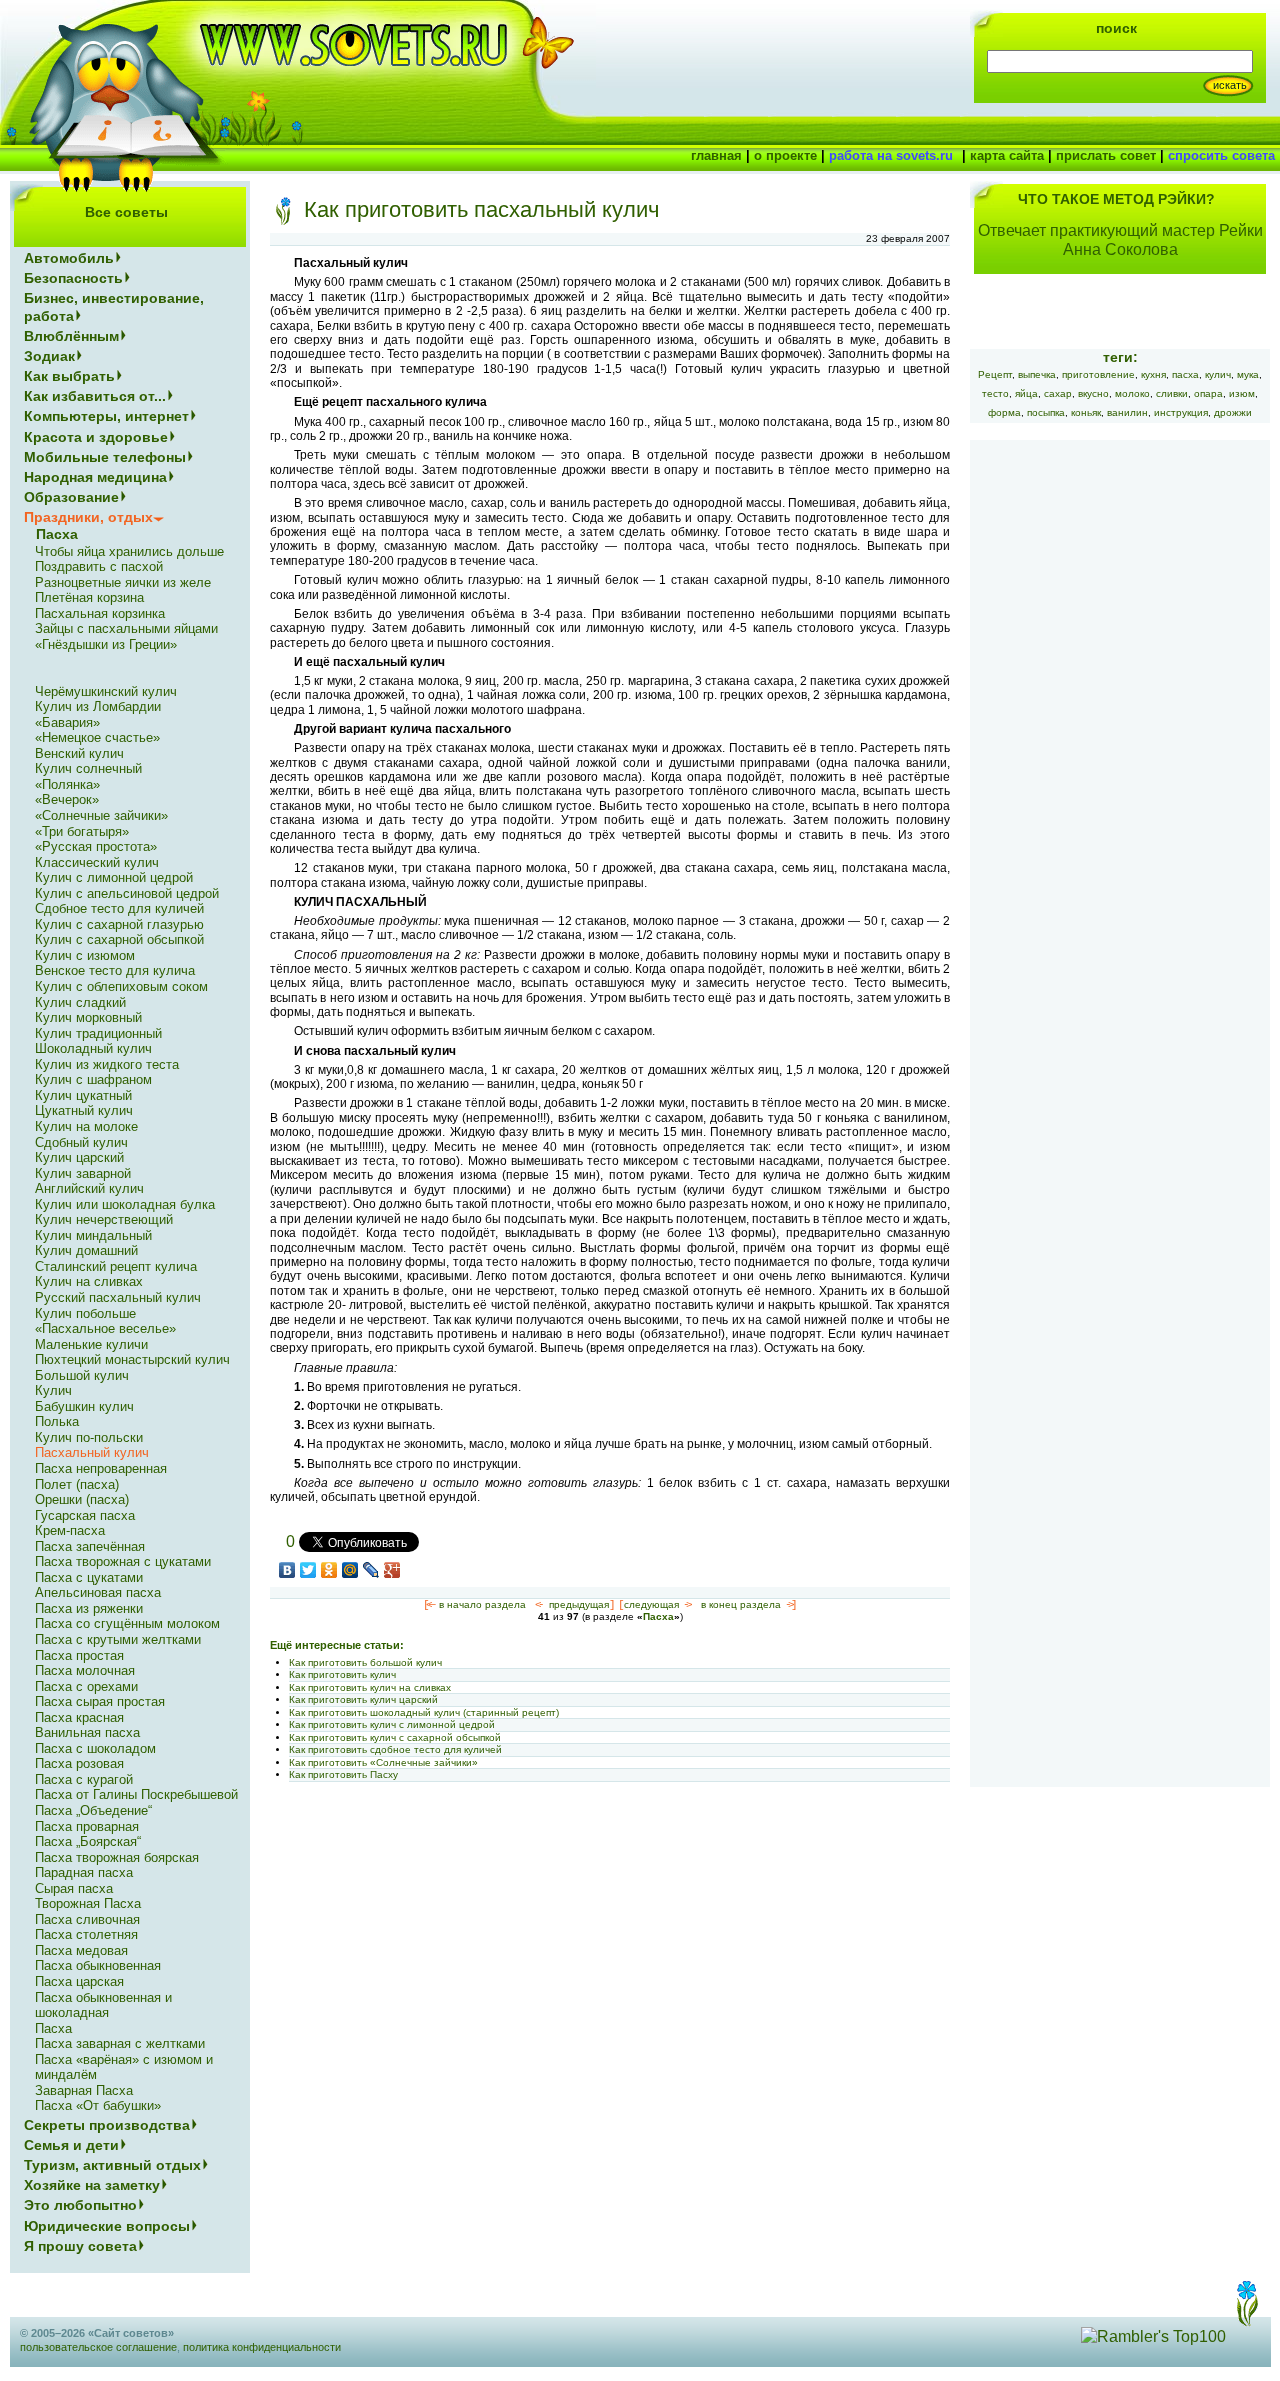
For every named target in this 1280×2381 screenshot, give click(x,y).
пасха (1185, 374)
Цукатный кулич (84, 1110)
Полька (57, 1421)
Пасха (658, 1616)
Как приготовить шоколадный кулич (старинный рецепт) (424, 1712)
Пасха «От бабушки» (98, 2105)
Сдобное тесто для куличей (119, 908)
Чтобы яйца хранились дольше (129, 551)
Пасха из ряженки (89, 1608)
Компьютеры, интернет (106, 416)
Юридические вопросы (107, 2226)
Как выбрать (69, 376)
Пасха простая (79, 1655)
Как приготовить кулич (342, 1674)
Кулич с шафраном (93, 1079)
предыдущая (579, 1604)
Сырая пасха (74, 1888)
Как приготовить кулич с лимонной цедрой (392, 1724)
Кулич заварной (83, 1173)
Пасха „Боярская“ (88, 1841)
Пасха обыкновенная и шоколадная (103, 2005)
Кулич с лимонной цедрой (114, 877)
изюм (1242, 393)
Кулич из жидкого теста (107, 1064)
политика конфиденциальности (262, 2347)
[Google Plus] (392, 1570)
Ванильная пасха (87, 1732)
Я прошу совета (80, 2246)
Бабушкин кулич (84, 1406)
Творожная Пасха (88, 1903)
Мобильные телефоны (105, 457)
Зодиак (49, 356)
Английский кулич (89, 1188)
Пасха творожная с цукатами (123, 1561)
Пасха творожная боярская (117, 1857)
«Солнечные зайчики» (101, 815)
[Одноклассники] (329, 1570)
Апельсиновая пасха (98, 1592)
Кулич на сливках (89, 1281)
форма (1004, 412)
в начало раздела (482, 1604)
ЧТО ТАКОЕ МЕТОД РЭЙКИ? (1116, 199)
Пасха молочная (85, 1670)
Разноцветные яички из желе (123, 582)
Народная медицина (95, 477)
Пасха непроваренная (101, 1468)
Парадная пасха (84, 1872)
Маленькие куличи (91, 1344)
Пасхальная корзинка (100, 613)
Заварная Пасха (84, 2090)
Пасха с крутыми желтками (118, 1639)
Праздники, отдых (88, 517)
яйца (1026, 393)
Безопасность (73, 278)
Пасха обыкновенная (98, 1965)
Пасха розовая (79, 1763)
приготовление (1098, 374)
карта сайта (1007, 155)
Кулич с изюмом (85, 955)
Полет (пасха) (77, 1484)
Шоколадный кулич (93, 1048)
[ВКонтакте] (287, 1570)
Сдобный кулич (81, 1142)
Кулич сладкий (80, 1002)
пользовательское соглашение (98, 2347)
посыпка (1046, 412)
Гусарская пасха (85, 1515)
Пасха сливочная (87, 1919)
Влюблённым (71, 336)
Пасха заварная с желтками (120, 2043)
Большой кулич (82, 1375)
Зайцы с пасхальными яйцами (126, 628)
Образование (71, 497)
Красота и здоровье (96, 437)
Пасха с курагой (84, 1779)
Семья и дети (71, 2145)
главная (716, 155)
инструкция (1181, 412)
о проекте (785, 155)
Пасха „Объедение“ (93, 1810)
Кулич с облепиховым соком (121, 986)
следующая (651, 1604)
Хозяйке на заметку (92, 2185)
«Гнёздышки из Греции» (106, 644)
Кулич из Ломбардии (98, 706)
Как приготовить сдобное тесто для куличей (395, 1749)
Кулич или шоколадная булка (125, 1204)
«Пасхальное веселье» (105, 1328)
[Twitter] (308, 1570)
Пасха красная (79, 1717)
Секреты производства (107, 2125)
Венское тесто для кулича (115, 970)
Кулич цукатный (83, 1095)
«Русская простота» (96, 846)
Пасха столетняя (86, 1934)
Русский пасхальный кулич (118, 1297)
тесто (995, 393)
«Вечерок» (67, 799)
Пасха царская (79, 1981)
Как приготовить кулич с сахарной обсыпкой (395, 1737)
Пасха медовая (81, 1950)
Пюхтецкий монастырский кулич (132, 1359)
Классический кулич (97, 862)
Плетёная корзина (89, 597)
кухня (1153, 374)
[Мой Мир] (350, 1570)
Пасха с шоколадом (95, 1748)
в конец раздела (741, 1604)
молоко (1132, 393)
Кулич (53, 1390)
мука (1248, 374)
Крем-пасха (70, 1530)
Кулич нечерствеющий (104, 1219)
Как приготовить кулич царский (363, 1699)
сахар (1058, 393)
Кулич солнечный (88, 768)
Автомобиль (69, 258)
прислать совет (1106, 155)
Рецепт (995, 374)
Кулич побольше (85, 1313)
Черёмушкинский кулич (106, 691)
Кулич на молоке (86, 1126)
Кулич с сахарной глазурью (119, 924)
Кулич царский (79, 1157)
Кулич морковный (88, 1017)
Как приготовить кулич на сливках (370, 1687)
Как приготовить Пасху (343, 1774)
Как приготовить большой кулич (365, 1662)
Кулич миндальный (93, 1235)
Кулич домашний (86, 1250)
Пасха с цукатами (89, 1577)
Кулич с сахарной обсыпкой (119, 939)
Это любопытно (80, 2205)
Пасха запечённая (90, 1546)
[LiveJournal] (371, 1570)
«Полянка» (67, 784)
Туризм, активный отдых (112, 2165)
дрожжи (1233, 412)
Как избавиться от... (95, 396)
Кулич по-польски (89, 1437)
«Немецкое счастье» (97, 737)
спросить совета (1221, 155)
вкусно (1093, 393)
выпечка (1037, 374)
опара (1208, 393)
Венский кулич (79, 753)
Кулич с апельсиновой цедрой (127, 893)
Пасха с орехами (86, 1686)
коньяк (1086, 412)
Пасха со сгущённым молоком (127, 1623)
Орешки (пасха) (82, 1499)
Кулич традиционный (98, 1033)
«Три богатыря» (82, 831)
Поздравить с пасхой (99, 566)
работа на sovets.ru (891, 155)
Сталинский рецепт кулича (116, 1266)
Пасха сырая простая (100, 1701)
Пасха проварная (87, 1826)
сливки (1172, 393)
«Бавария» (67, 722)
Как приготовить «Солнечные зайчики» (383, 1762)
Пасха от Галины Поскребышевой (136, 1794)
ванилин (1127, 412)
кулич (1218, 374)
